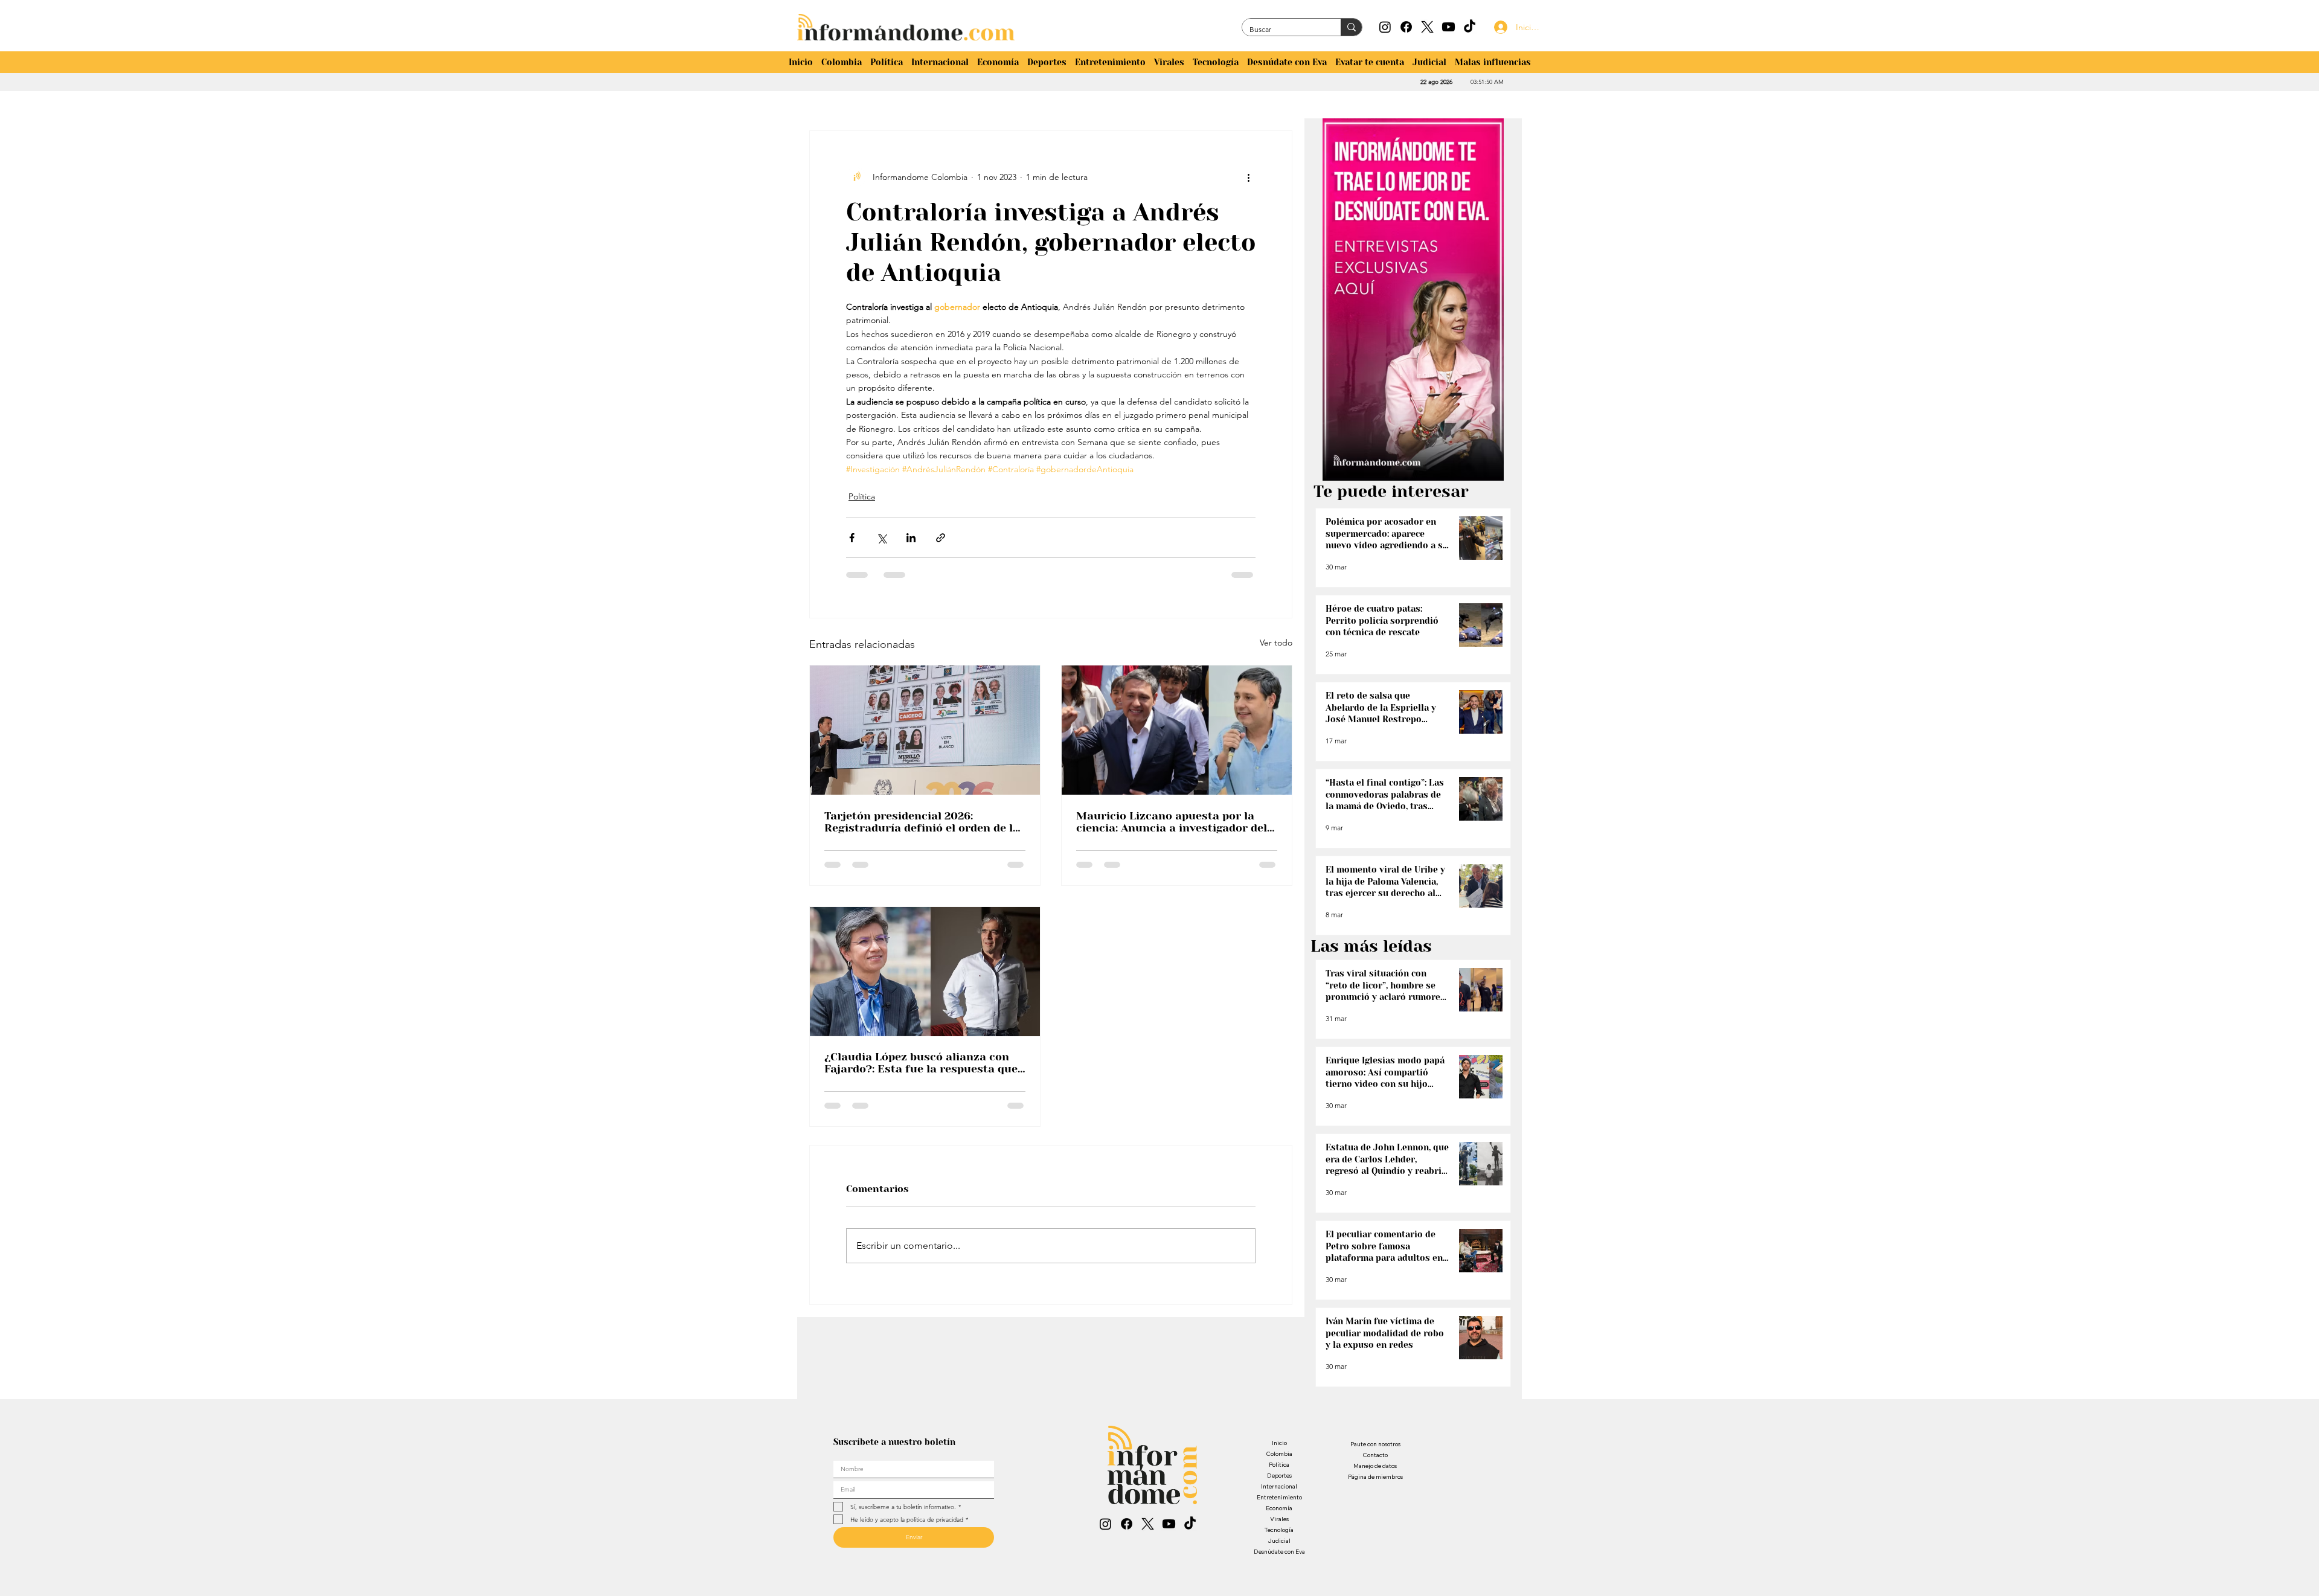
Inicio (1279, 1443)
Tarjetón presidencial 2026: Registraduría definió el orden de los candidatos (925, 822)
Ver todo (1276, 643)
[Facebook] (1406, 27)
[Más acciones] (1248, 177)
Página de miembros (1375, 1477)
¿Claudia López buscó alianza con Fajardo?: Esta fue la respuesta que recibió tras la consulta (921, 1063)
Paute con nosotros (1375, 1444)
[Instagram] (1385, 27)
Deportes (1279, 1476)
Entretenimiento (1279, 1497)
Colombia (1279, 1454)
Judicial (1279, 1541)
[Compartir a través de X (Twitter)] (881, 538)
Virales (1279, 1519)
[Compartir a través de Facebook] (852, 538)
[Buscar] (1351, 27)
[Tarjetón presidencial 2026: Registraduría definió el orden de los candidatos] (925, 730)
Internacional (1279, 1486)
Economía (1279, 1508)
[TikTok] (1470, 27)
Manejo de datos (1375, 1466)
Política (862, 496)
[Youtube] (1448, 27)
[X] (1427, 27)
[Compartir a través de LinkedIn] (911, 538)
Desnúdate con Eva (1279, 1552)
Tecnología (1279, 1530)
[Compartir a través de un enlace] (941, 538)
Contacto (1375, 1455)
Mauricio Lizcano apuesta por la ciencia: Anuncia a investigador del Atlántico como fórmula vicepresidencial (1172, 822)
